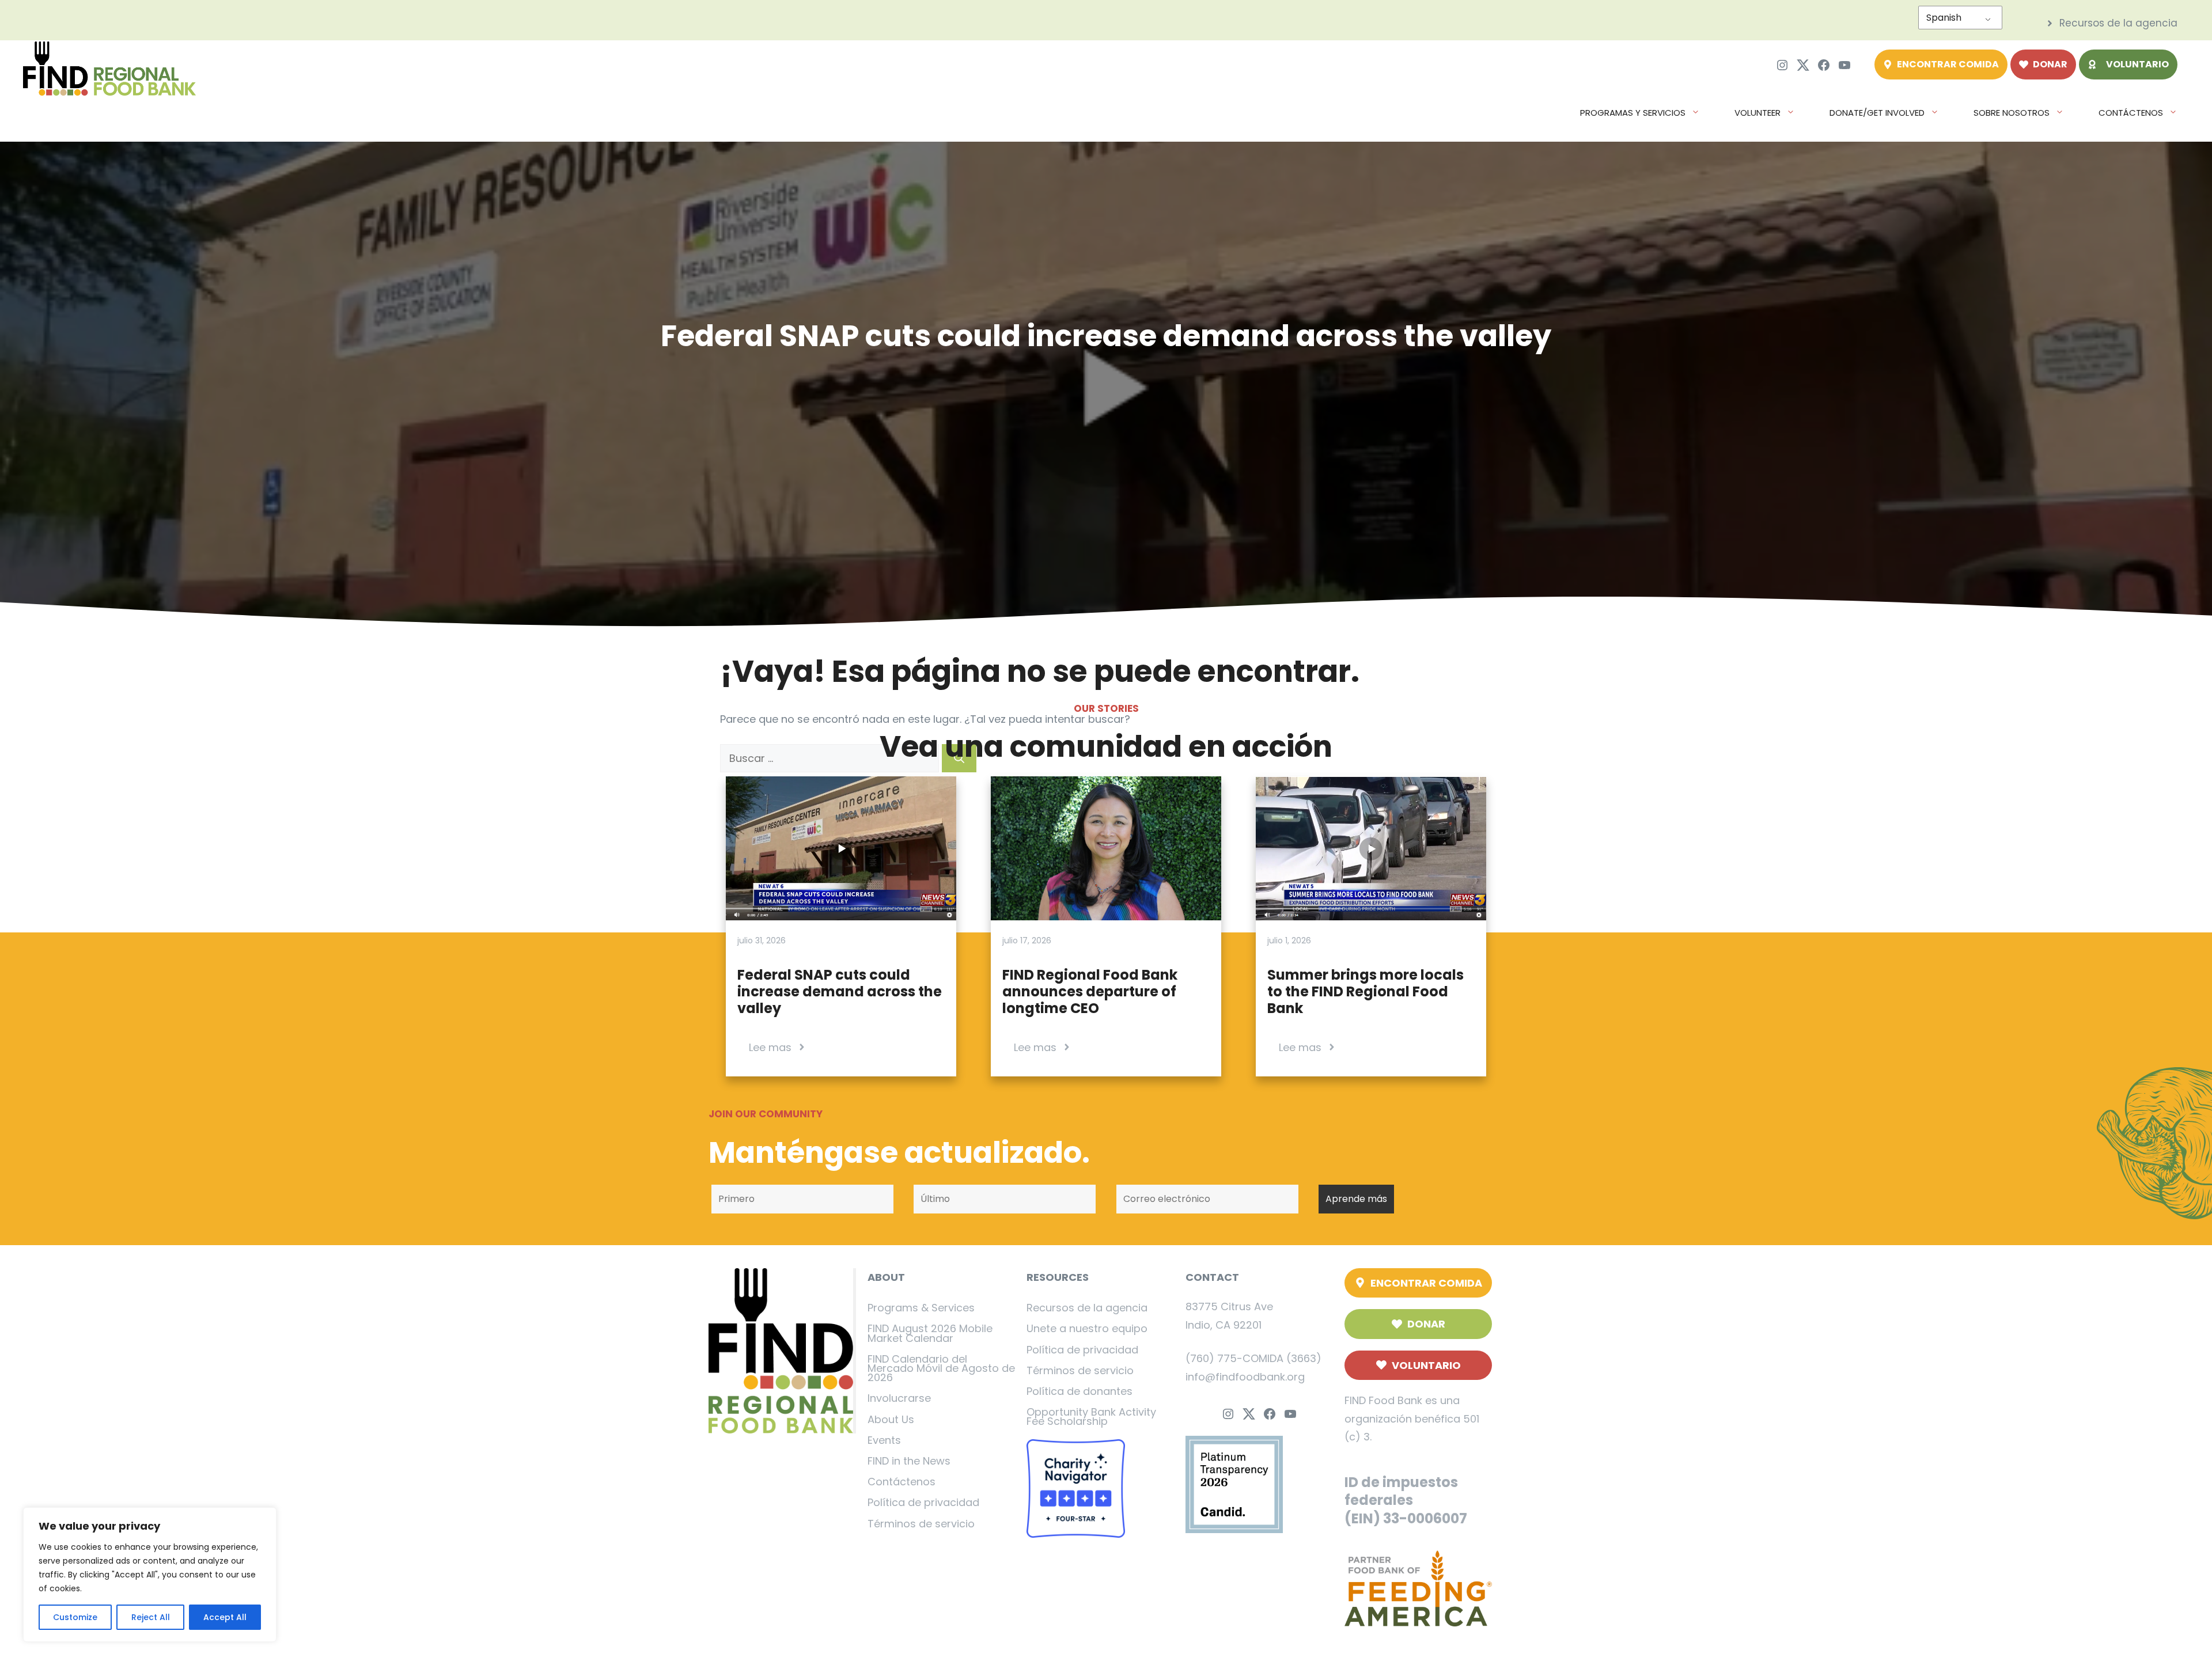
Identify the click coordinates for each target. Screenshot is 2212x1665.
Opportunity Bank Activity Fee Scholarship (1091, 1416)
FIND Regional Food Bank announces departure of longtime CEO (1090, 991)
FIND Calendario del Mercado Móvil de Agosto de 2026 (941, 1368)
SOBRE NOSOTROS (2012, 113)
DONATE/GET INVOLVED (1877, 113)
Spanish (1944, 18)
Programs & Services (921, 1308)
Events (884, 1440)
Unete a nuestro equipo (1087, 1328)
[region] (150, 1575)
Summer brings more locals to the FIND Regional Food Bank (1366, 991)
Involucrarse (899, 1398)
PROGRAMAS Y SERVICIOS (1633, 113)
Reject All (151, 1617)
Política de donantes (1080, 1391)
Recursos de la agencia (1087, 1308)
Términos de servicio (921, 1524)
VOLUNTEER (1758, 113)
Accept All (225, 1617)
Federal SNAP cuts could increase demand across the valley (840, 991)
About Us (891, 1419)
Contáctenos (902, 1482)
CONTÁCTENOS (2131, 113)
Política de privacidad (923, 1502)
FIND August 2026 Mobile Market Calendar (930, 1333)
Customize (75, 1617)
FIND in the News (909, 1461)
